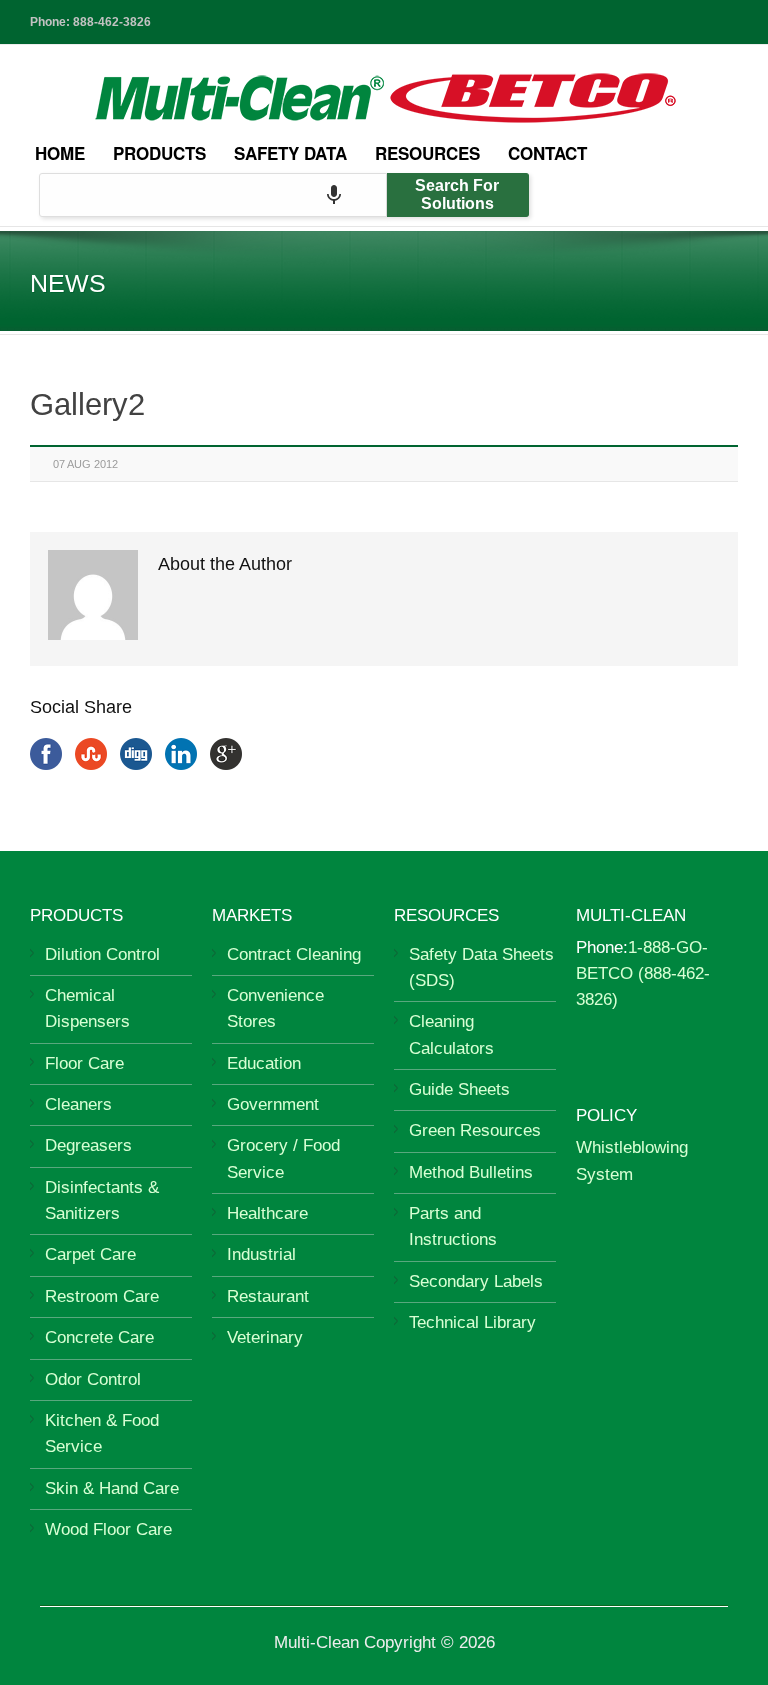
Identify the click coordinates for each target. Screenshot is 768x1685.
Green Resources (475, 1130)
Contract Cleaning (294, 954)
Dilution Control (102, 954)
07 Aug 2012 (85, 464)
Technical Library (472, 1322)
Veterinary (265, 1337)
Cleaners (78, 1104)
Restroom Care (102, 1296)
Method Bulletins (471, 1172)
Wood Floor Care (108, 1529)
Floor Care (84, 1063)
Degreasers (88, 1145)
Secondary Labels (476, 1281)
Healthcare (267, 1213)
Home (60, 153)
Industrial (261, 1254)
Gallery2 (87, 404)
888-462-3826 (112, 22)
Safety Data (290, 153)
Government (273, 1104)
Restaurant (268, 1296)
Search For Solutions (457, 194)
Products (159, 153)
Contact (547, 153)
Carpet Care (90, 1254)
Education (264, 1063)
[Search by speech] (334, 195)
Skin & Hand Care (112, 1488)
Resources (427, 153)
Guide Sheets (459, 1089)
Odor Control (93, 1379)
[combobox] (213, 195)
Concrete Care (99, 1337)
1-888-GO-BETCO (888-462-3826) (643, 974)
